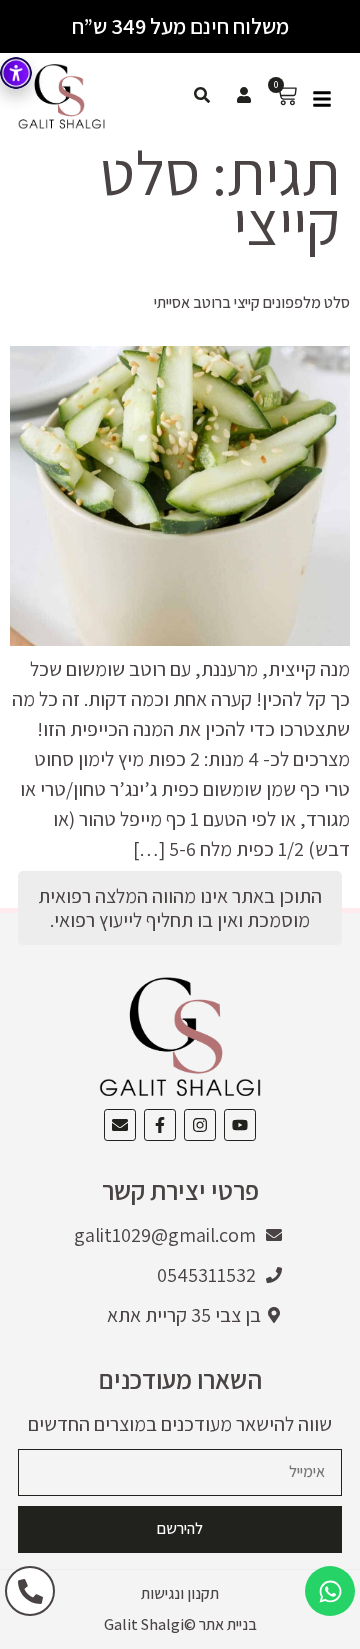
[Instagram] (200, 1125)
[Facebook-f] (160, 1125)
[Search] (202, 95)
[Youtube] (240, 1125)
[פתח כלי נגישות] (16, 73)
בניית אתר (228, 1624)
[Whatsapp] (330, 1591)
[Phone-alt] (30, 1591)
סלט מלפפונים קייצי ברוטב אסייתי (252, 302)
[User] (244, 95)
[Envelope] (120, 1125)
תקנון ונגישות (180, 1593)
